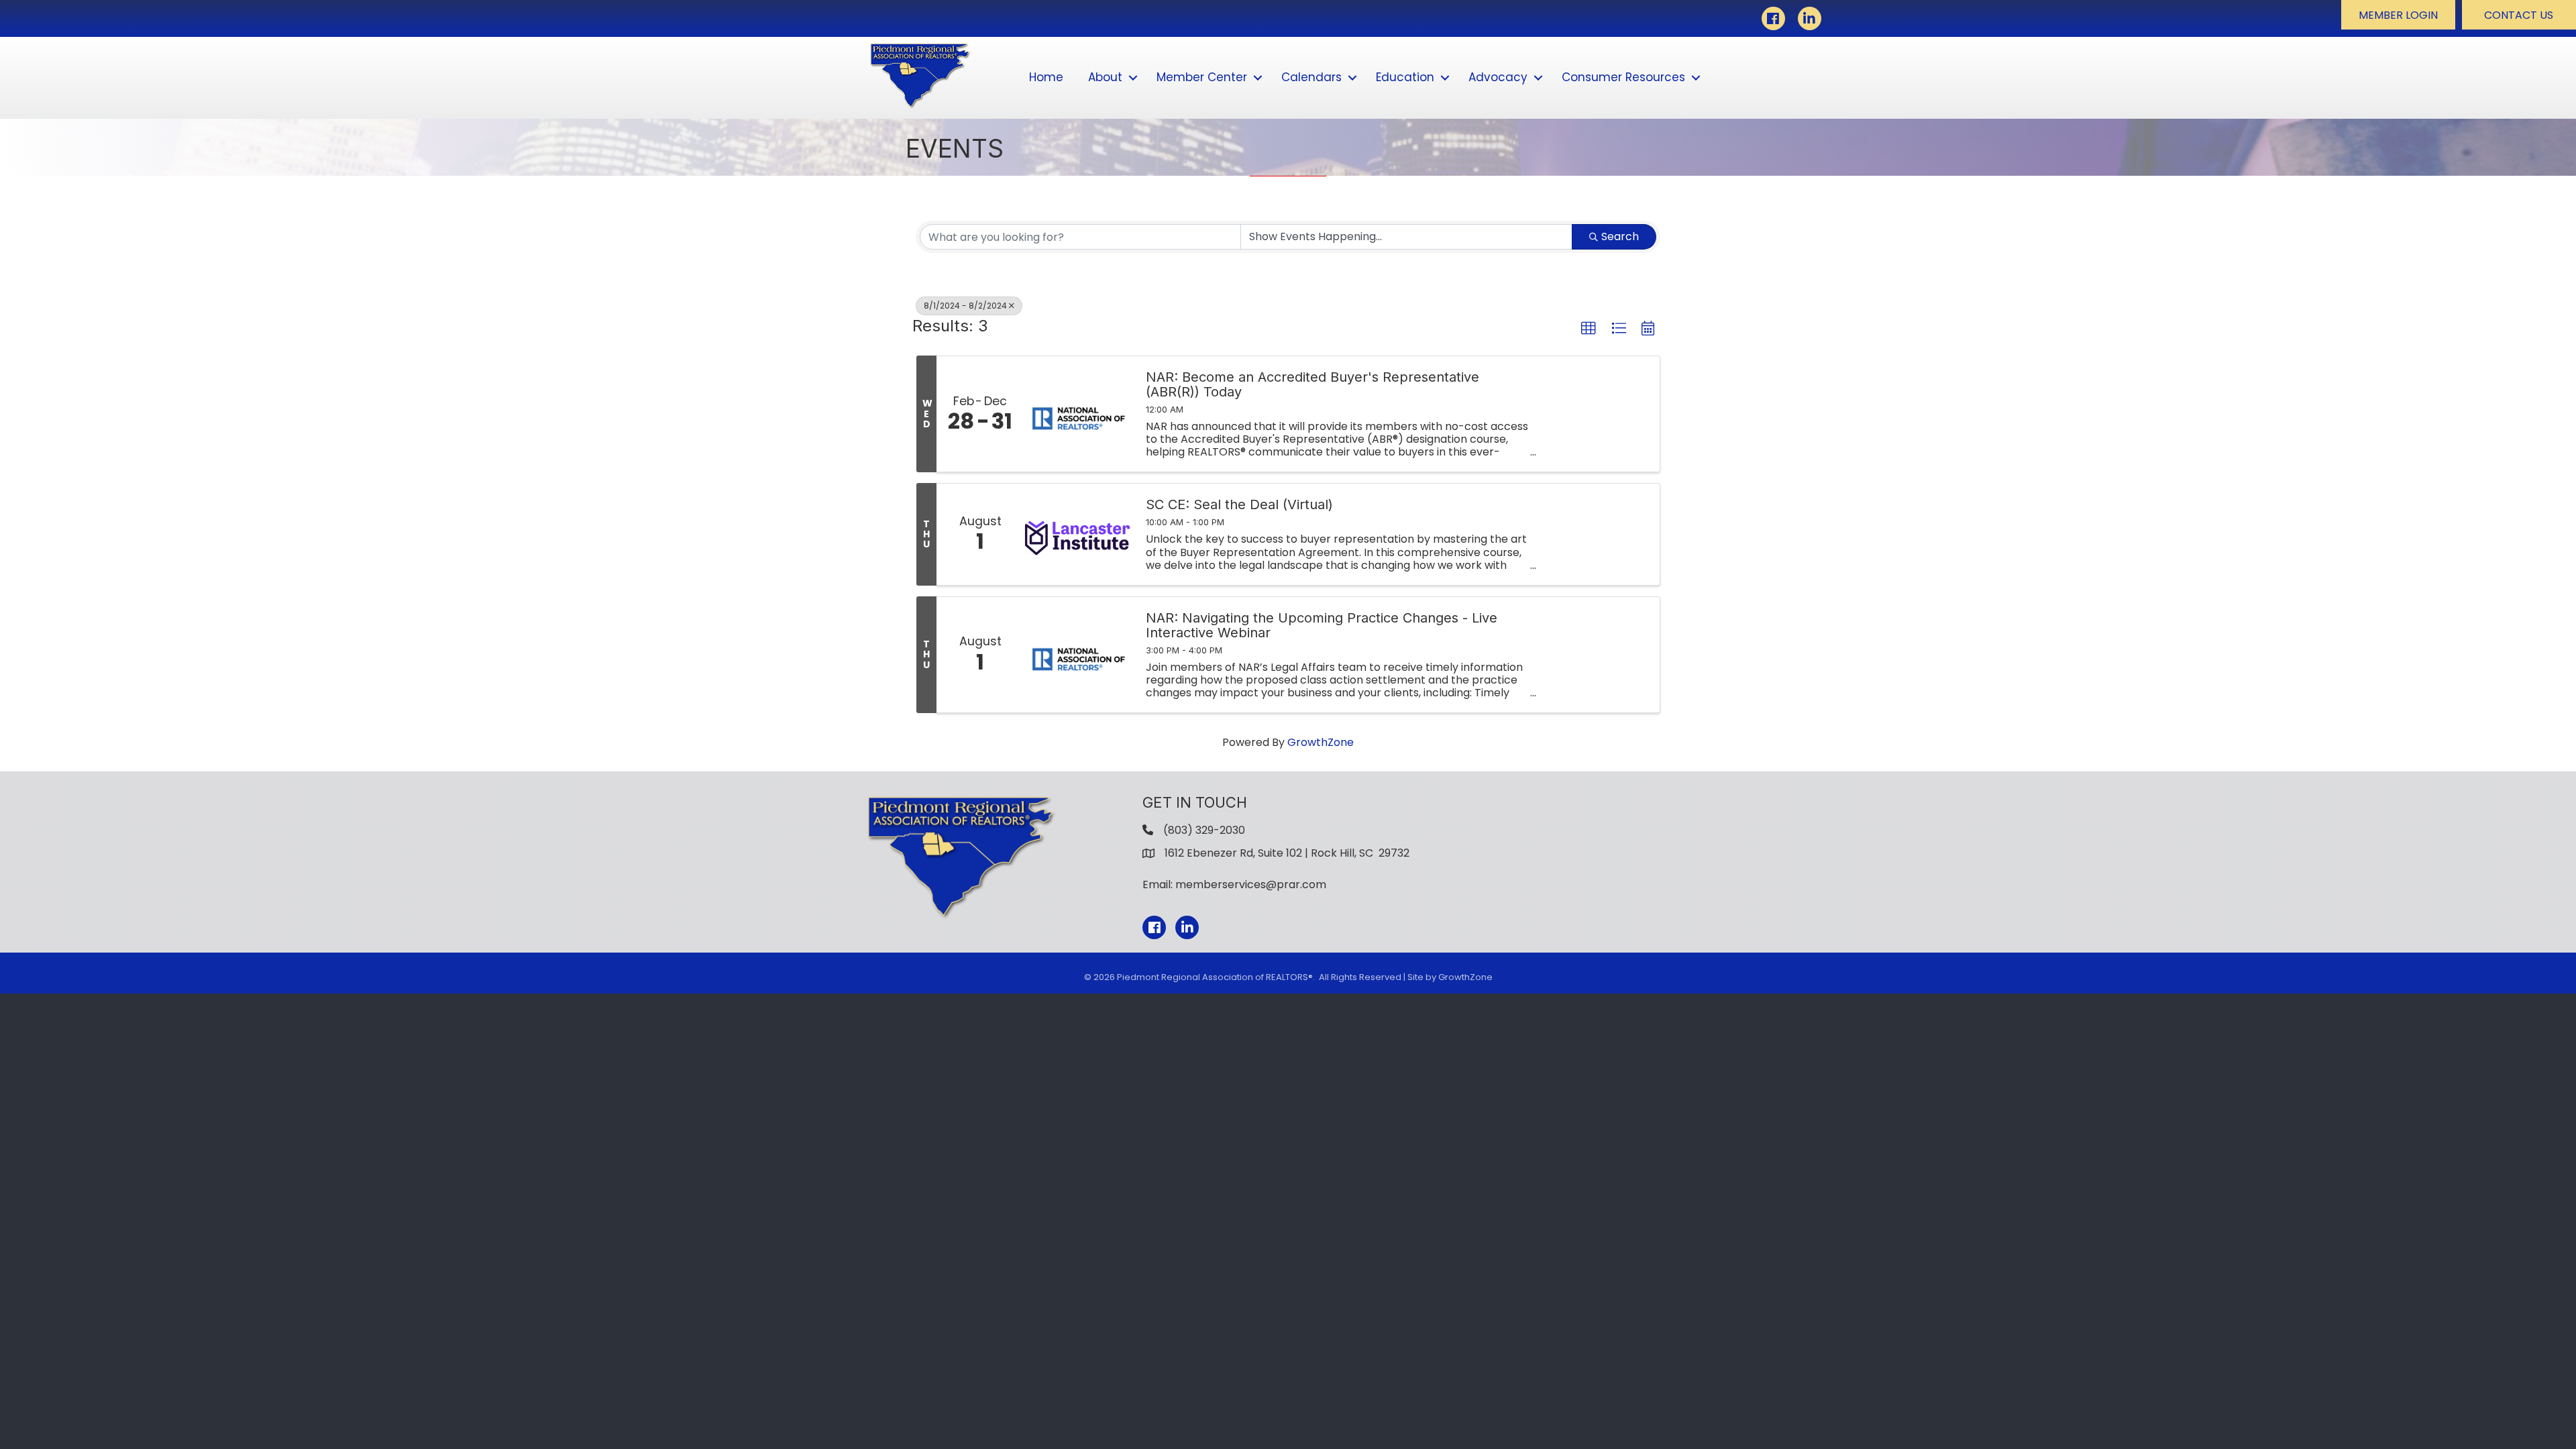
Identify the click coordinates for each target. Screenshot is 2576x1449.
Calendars (1311, 77)
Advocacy (1498, 77)
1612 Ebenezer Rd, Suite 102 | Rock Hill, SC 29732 (1287, 853)
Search (1620, 236)
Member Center (1202, 77)
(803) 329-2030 (1204, 830)
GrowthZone (1321, 742)
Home (1046, 77)
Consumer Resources (1623, 77)
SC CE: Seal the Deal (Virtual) (1239, 504)
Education (1405, 77)
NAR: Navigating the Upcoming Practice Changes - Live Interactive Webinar (1322, 625)
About (1105, 77)
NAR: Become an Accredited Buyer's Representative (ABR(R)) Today (1312, 384)
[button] (2398, 15)
